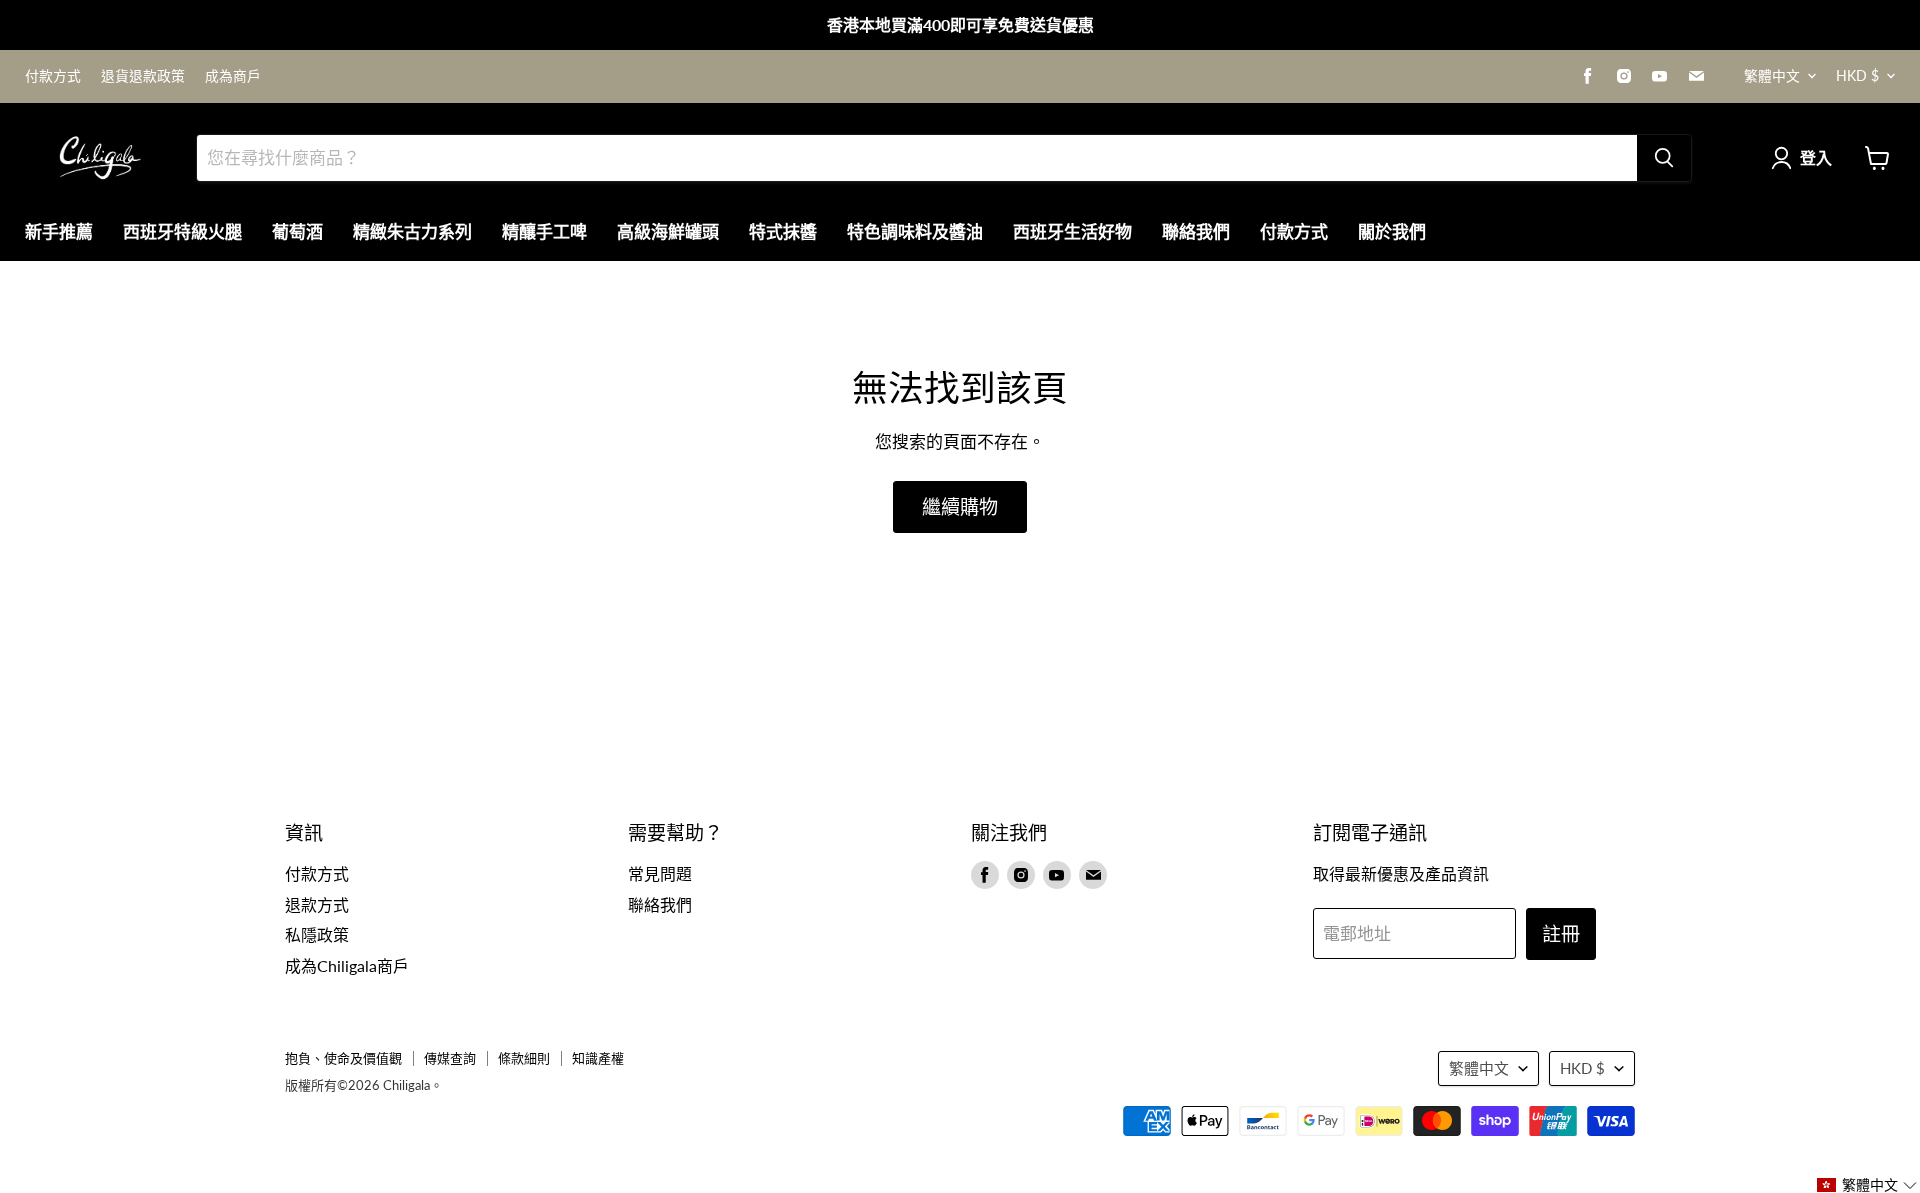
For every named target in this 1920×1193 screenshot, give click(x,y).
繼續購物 (960, 506)
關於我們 (1392, 231)
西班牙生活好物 (1072, 231)
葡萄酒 (297, 231)
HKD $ (1857, 75)
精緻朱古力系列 (412, 231)
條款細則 (524, 1058)
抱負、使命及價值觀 (343, 1058)
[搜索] (1664, 158)
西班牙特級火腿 (182, 231)
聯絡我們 (1196, 231)
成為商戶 (233, 76)
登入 (1816, 157)
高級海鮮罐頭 (668, 231)
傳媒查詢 (450, 1058)
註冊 (1561, 933)
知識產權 (598, 1058)
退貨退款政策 (143, 76)
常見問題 (660, 873)
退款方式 (317, 904)
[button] (1867, 1185)
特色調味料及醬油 (915, 231)
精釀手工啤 (544, 231)
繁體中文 (1772, 75)
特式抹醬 (783, 231)
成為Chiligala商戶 (347, 965)
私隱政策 (317, 934)
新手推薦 (59, 231)
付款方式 (53, 76)
